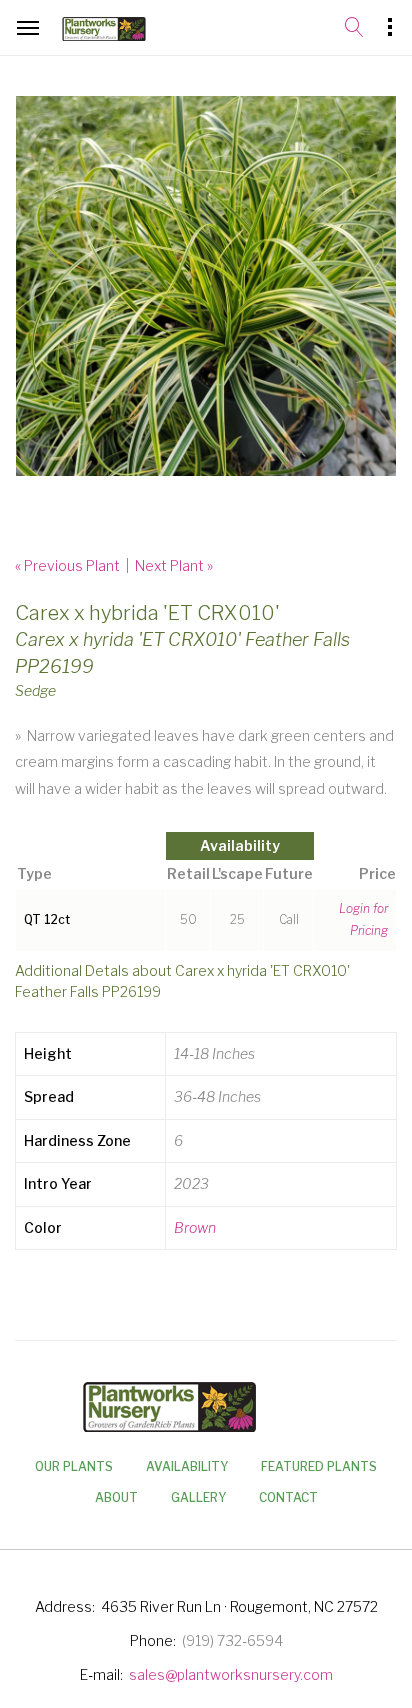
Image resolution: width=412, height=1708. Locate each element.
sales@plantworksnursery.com (231, 1674)
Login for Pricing (363, 920)
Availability (187, 1466)
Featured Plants (319, 1466)
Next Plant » (174, 565)
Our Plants (74, 1466)
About (116, 1497)
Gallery (198, 1497)
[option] (206, 286)
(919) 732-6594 (232, 1640)
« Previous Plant (67, 565)
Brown (195, 1227)
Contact (288, 1497)
